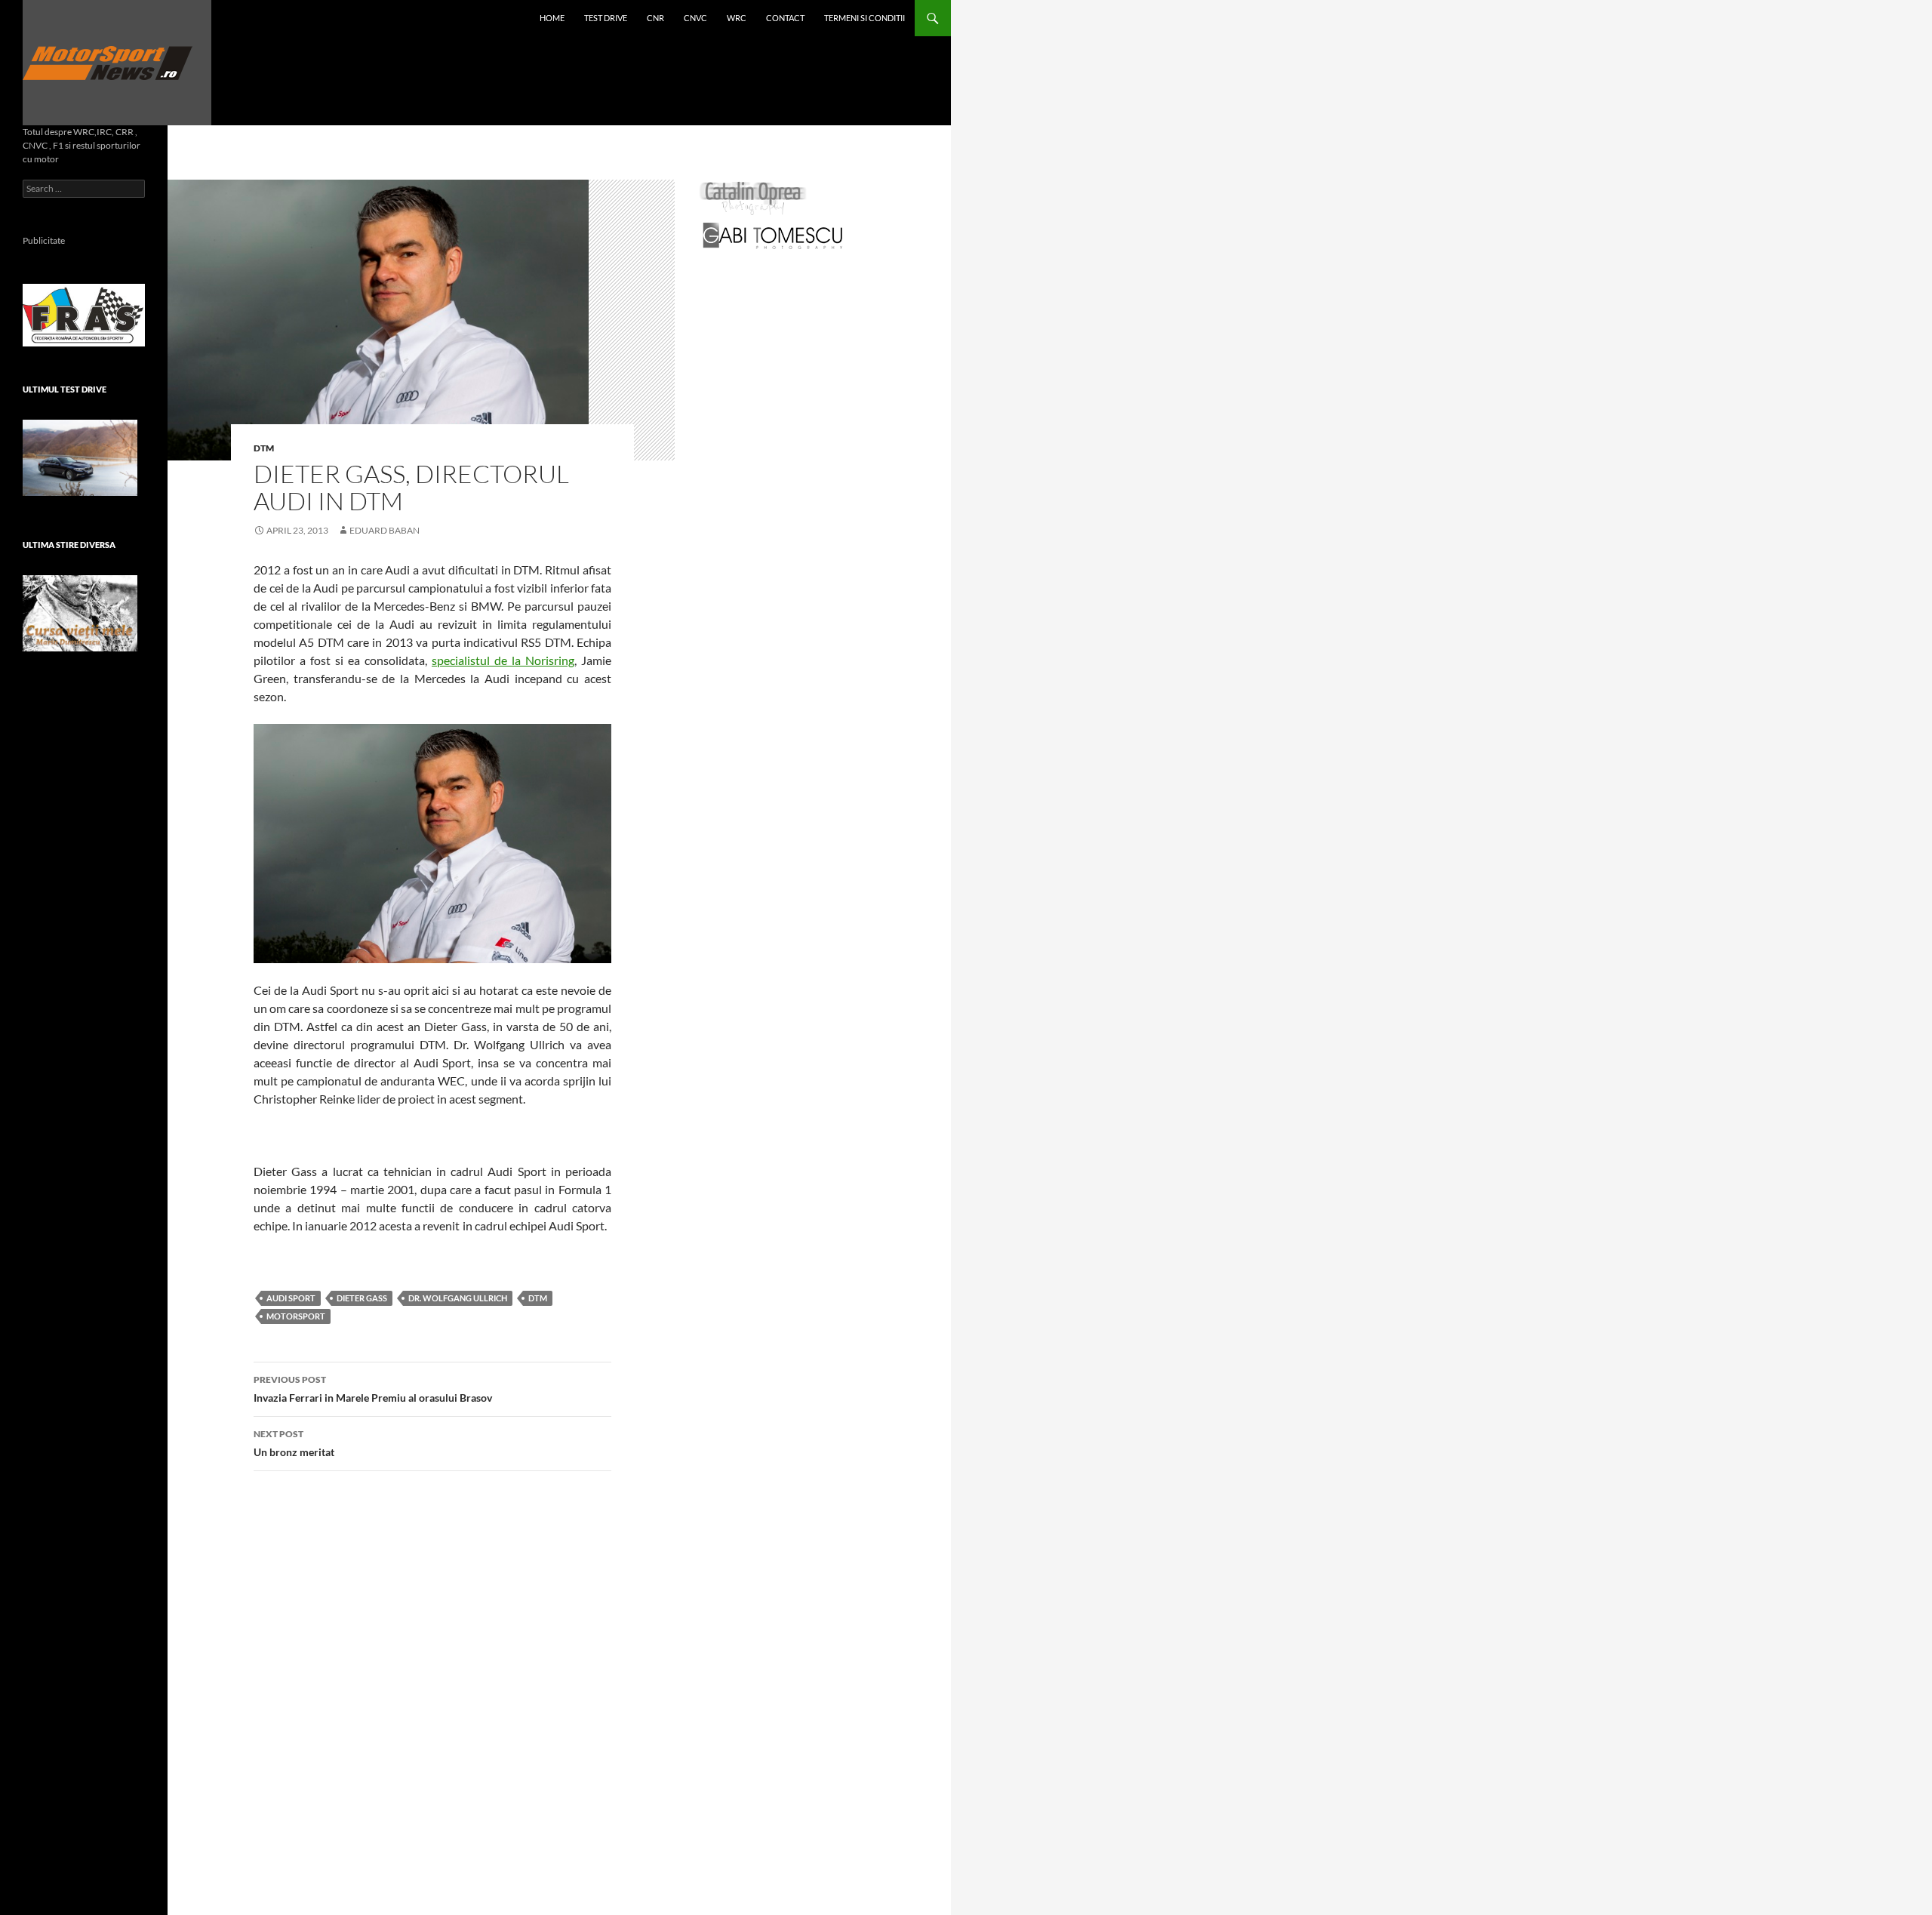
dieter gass (362, 1298)
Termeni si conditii (864, 18)
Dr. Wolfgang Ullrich (458, 1298)
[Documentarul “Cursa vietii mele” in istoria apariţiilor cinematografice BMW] (80, 613)
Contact (785, 18)
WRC (737, 18)
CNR (655, 18)
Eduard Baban (385, 530)
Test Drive (606, 18)
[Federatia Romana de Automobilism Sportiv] (84, 314)
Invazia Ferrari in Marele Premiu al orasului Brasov (373, 1389)
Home (552, 18)
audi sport (291, 1298)
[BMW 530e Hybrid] (80, 458)
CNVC (695, 18)
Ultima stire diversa (69, 545)
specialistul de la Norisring (503, 660)
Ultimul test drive (65, 389)
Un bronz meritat (294, 1443)
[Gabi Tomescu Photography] (773, 235)
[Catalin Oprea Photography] (753, 197)
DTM (264, 448)
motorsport (296, 1316)
